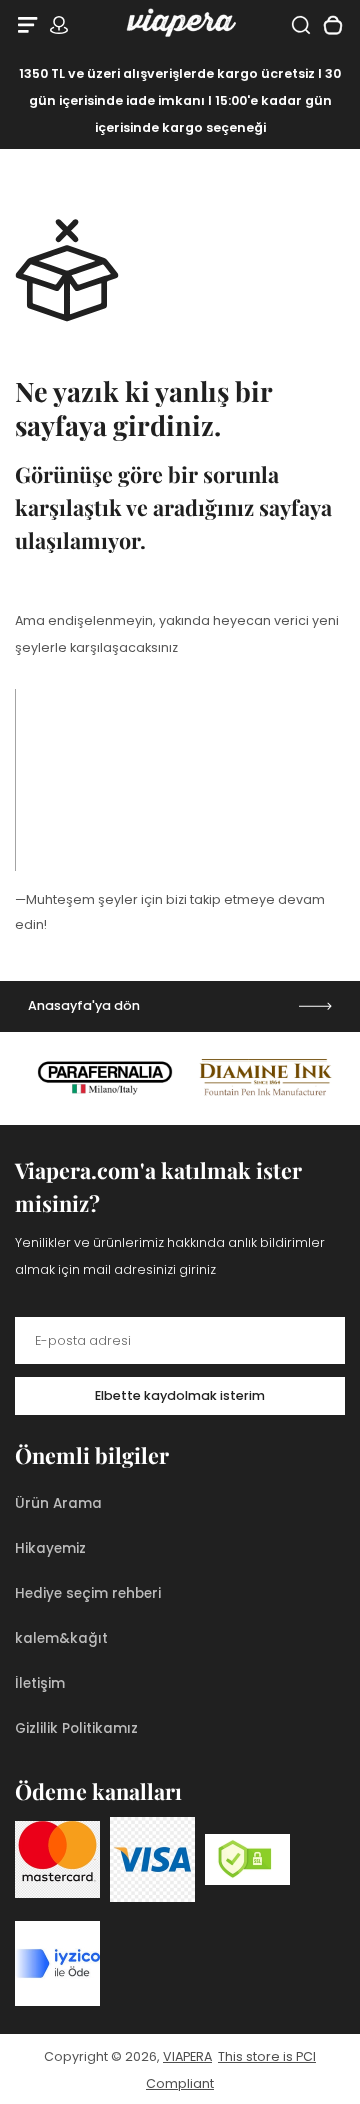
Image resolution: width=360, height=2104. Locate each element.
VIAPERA (187, 2056)
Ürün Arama (58, 1503)
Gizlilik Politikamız (76, 1728)
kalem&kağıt (61, 1638)
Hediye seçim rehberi (88, 1593)
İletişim (40, 1683)
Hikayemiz (50, 1548)
